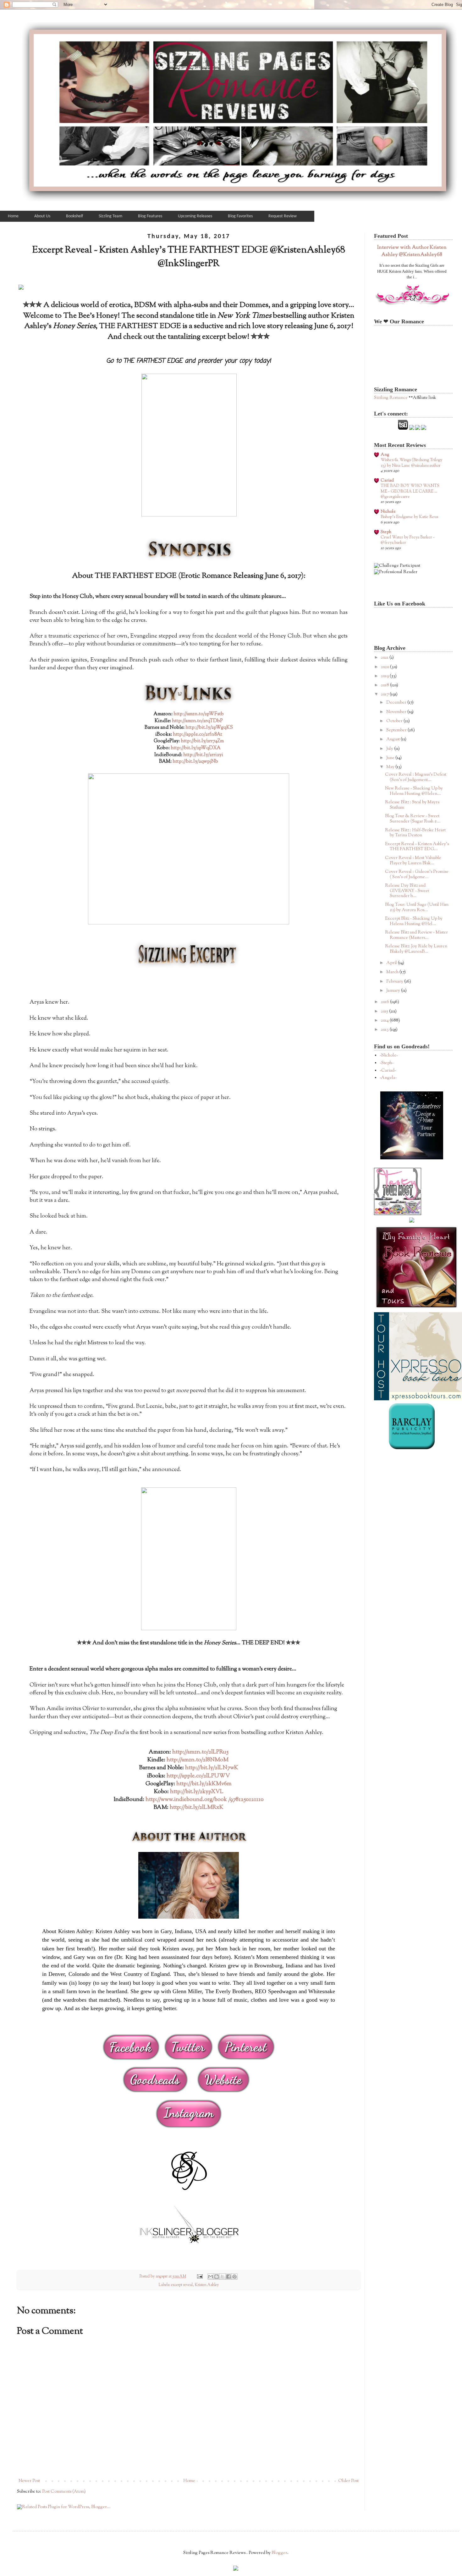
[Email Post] (199, 2277)
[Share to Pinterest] (234, 2277)
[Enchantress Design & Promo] (412, 1158)
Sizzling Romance (391, 398)
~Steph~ (387, 1063)
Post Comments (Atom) (64, 2492)
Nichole (388, 512)
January (394, 991)
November (397, 712)
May (391, 767)
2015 (385, 1012)
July (390, 749)
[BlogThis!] (217, 2277)
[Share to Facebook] (228, 2277)
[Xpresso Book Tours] (418, 1399)
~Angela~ (388, 1078)
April (392, 963)
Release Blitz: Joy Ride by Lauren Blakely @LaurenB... (416, 949)
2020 (385, 667)
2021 (385, 658)
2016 (385, 1002)
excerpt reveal (182, 2285)
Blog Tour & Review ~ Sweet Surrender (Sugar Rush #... (413, 819)
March (393, 972)
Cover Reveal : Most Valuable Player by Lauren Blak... (413, 861)
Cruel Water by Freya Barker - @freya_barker (408, 540)
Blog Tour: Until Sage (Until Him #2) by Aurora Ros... (417, 908)
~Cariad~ (388, 1071)
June (391, 758)
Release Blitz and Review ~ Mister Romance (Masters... (416, 935)
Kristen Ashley (207, 2285)
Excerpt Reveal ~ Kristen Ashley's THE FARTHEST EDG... (417, 847)
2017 (385, 694)
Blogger (279, 2553)
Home (189, 2481)
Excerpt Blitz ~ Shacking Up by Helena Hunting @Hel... (414, 921)
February (395, 982)
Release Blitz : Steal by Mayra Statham (412, 805)
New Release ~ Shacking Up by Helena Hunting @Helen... (414, 791)
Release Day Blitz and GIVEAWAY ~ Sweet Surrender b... (407, 891)
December (397, 703)
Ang (385, 455)
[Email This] (211, 2277)
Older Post (348, 2481)
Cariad (387, 481)
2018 (385, 685)
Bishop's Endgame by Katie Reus (409, 517)
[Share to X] (223, 2277)
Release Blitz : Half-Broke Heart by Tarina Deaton (415, 833)
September (397, 730)
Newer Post (29, 2481)
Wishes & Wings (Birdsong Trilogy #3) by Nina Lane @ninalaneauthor (411, 463)
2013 (385, 1030)
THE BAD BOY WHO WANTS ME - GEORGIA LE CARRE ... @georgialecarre (410, 491)
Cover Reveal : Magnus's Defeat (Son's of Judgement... (416, 777)
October (395, 721)
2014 (385, 1021)
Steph (386, 532)
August (393, 739)
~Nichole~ (389, 1056)
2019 (385, 676)
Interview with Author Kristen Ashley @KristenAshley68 (412, 251)
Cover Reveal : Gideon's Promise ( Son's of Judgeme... (417, 875)
